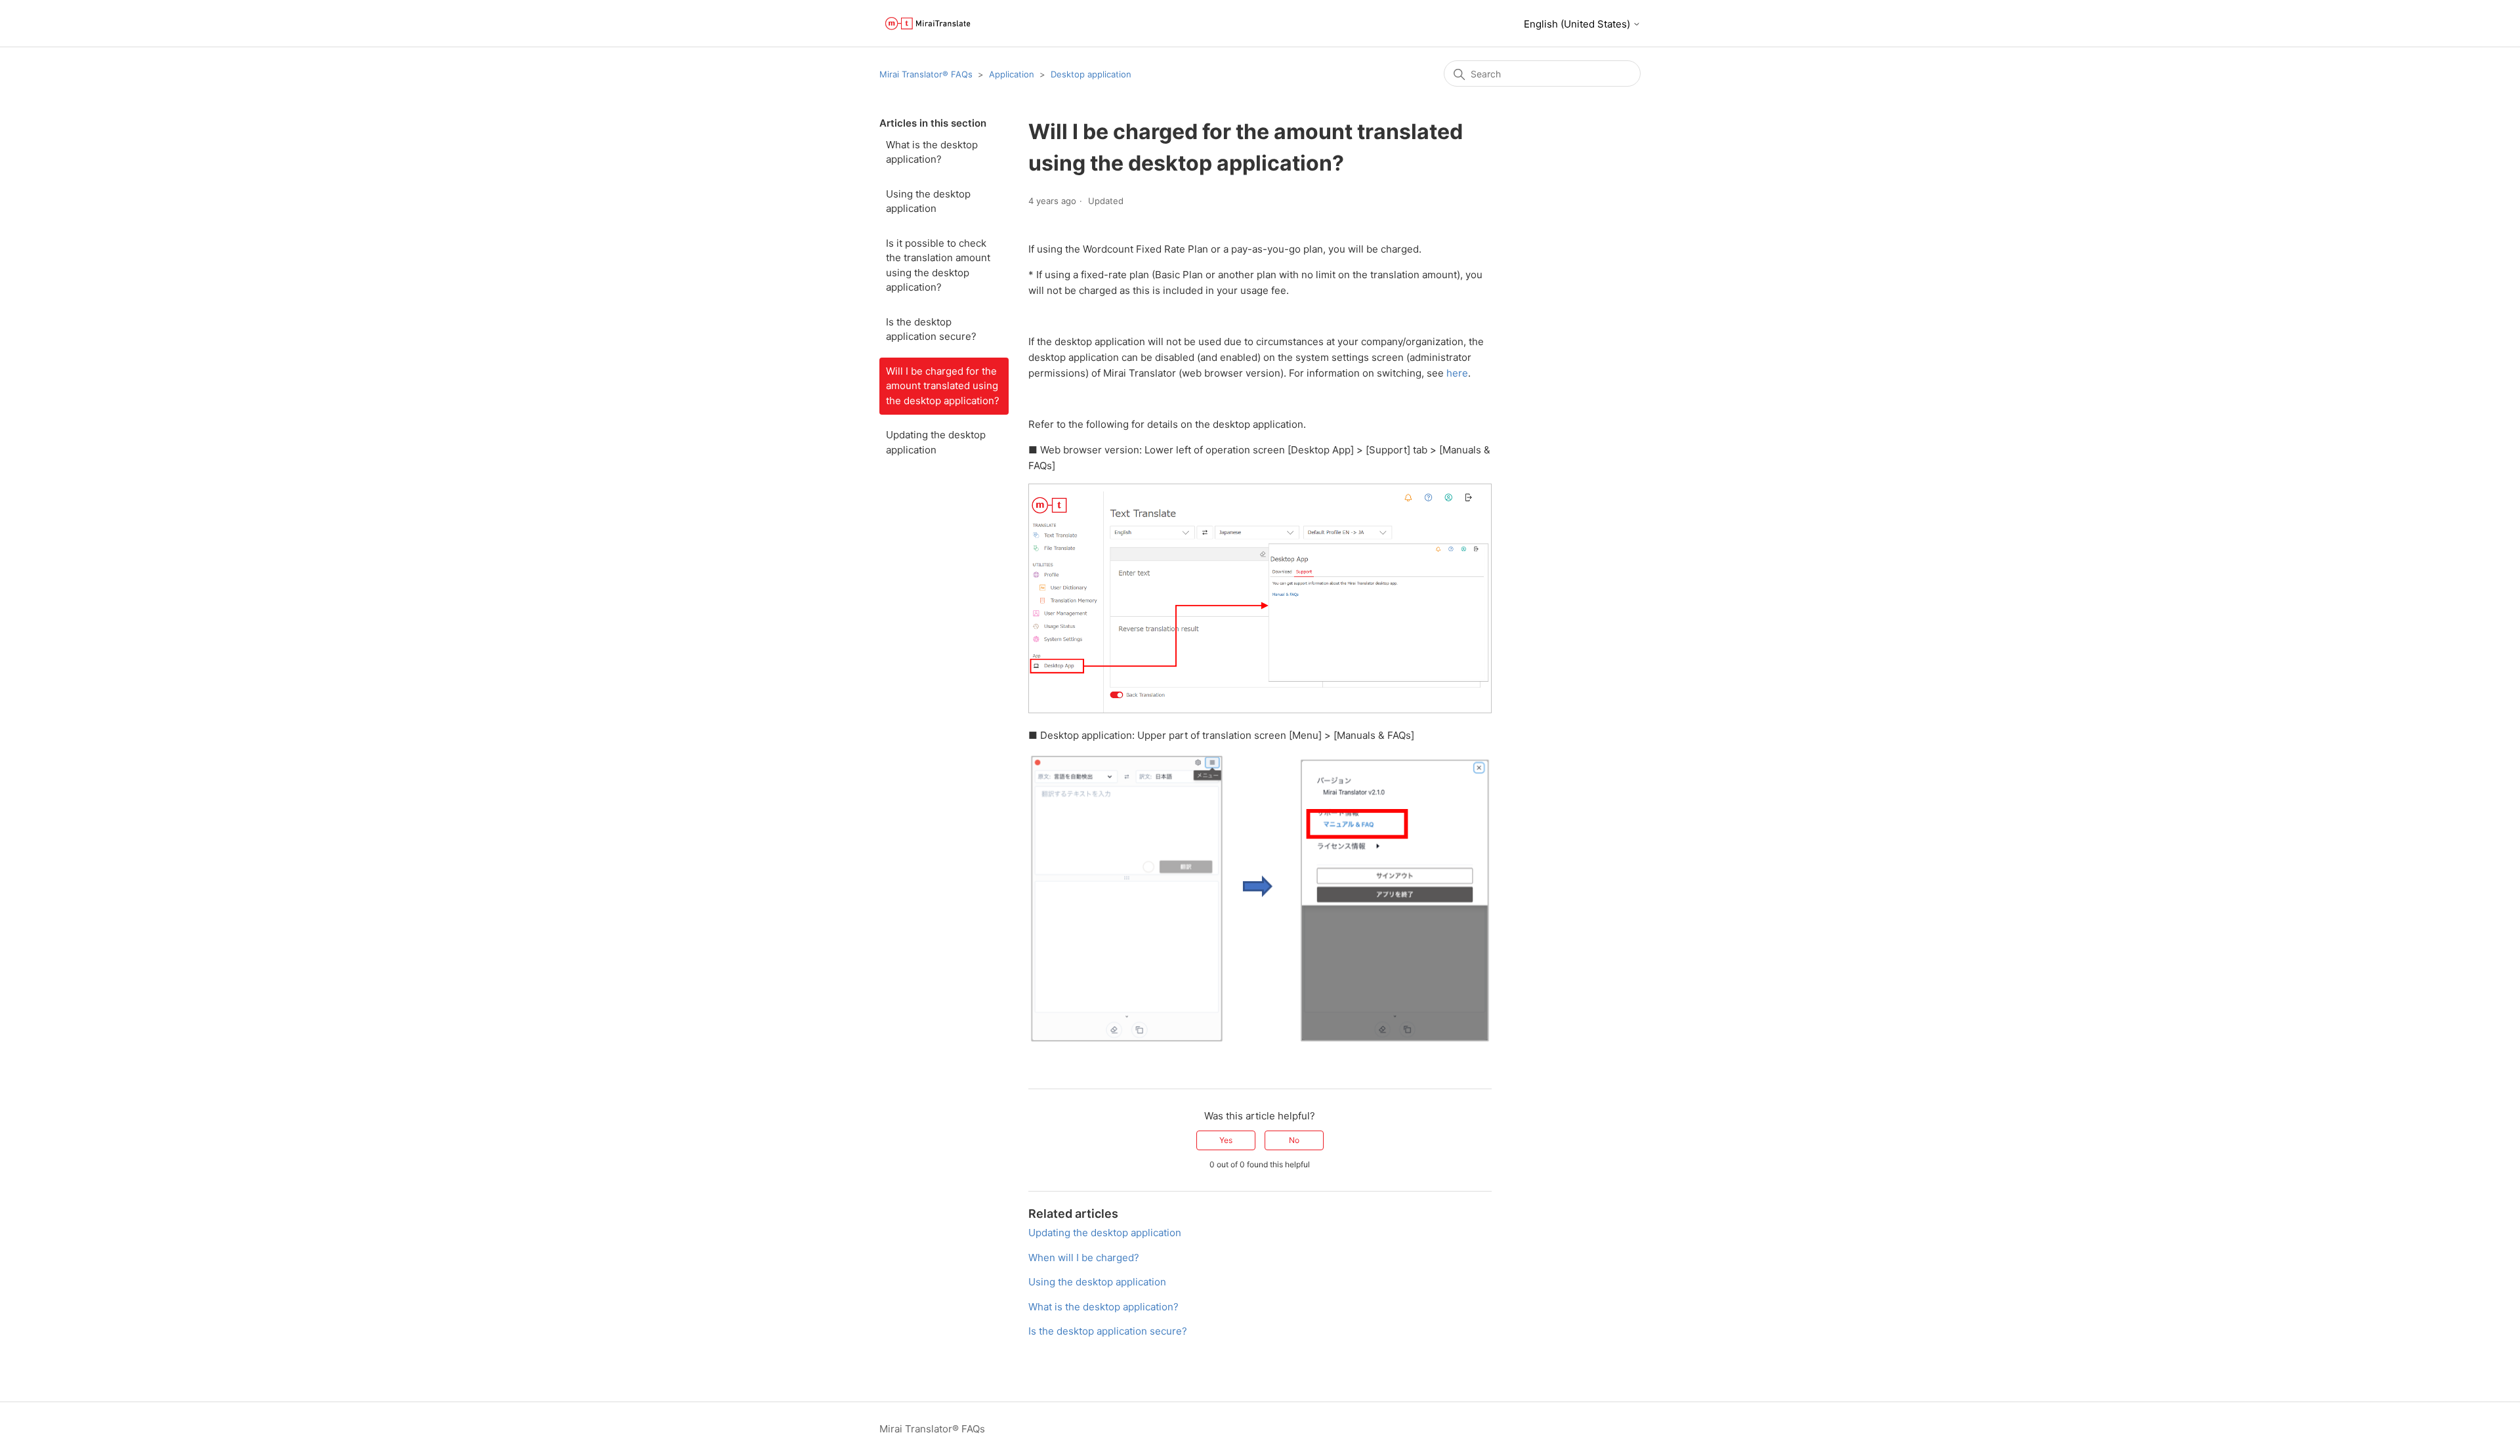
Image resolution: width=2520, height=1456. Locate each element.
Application (1012, 74)
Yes (1226, 1140)
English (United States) (1578, 24)
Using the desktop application (928, 201)
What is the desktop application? (932, 152)
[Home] (928, 23)
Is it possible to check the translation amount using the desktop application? (938, 265)
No (1294, 1140)
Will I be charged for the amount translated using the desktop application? (943, 386)
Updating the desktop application (936, 442)
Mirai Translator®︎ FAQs (926, 74)
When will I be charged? (1084, 1258)
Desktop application (1091, 74)
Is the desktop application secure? (931, 329)
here (1457, 373)
